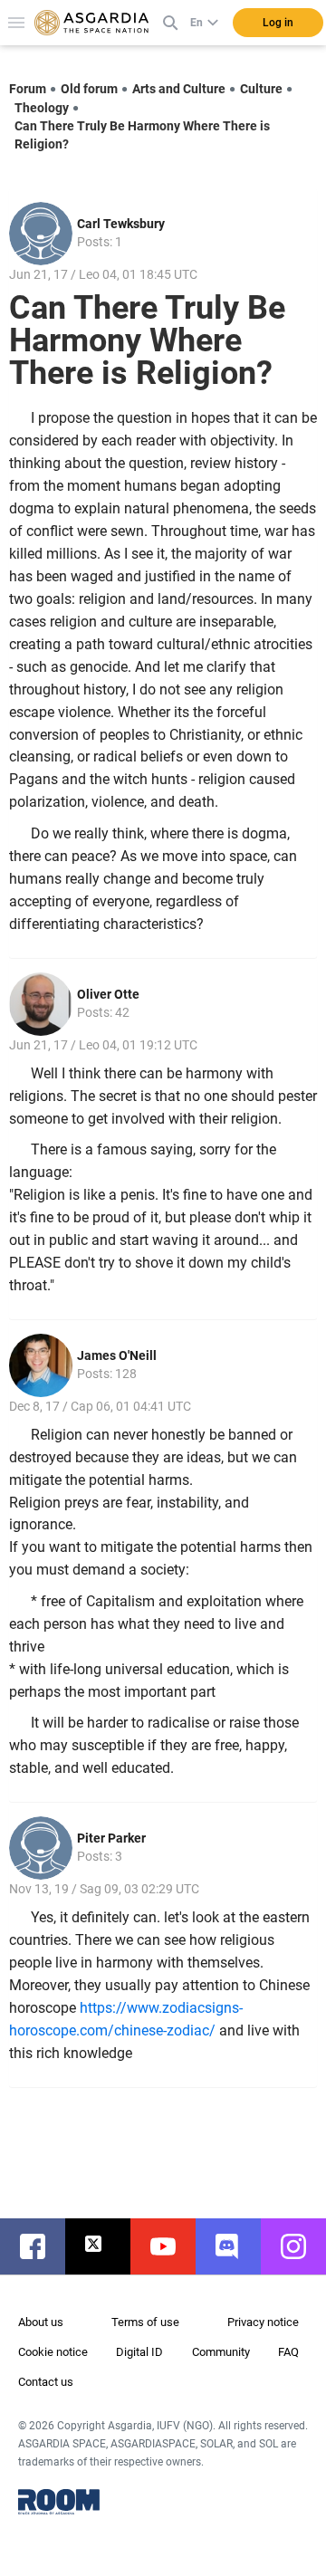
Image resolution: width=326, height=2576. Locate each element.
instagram (302, 2246)
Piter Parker (111, 1838)
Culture (261, 89)
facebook (42, 2246)
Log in (278, 23)
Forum (28, 89)
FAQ (288, 2352)
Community (221, 2352)
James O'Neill (117, 1355)
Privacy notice (263, 2322)
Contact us (46, 2382)
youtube (172, 2246)
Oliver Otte (108, 994)
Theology (42, 108)
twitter (107, 2246)
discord (237, 2246)
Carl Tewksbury (121, 224)
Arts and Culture (179, 89)
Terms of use (145, 2322)
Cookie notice (53, 2352)
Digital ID (139, 2352)
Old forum (89, 89)
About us (41, 2322)
